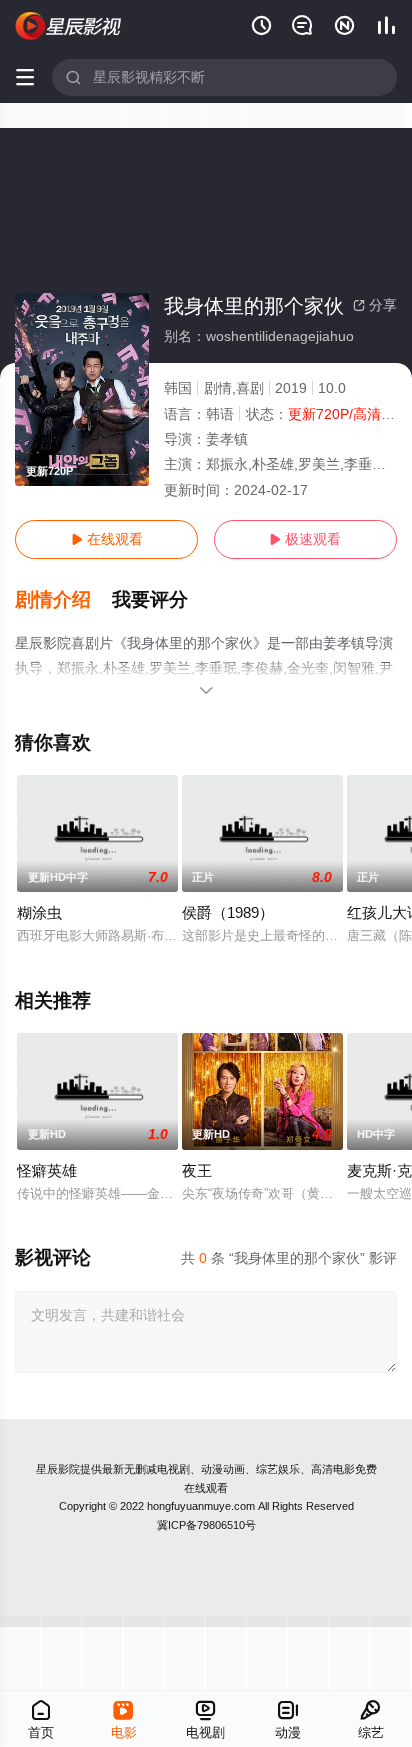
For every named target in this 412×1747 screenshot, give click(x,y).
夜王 (197, 1170)
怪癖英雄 (47, 1170)
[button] (63, 600)
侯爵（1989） (228, 912)
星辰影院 (58, 1469)
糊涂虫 (39, 912)
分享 (375, 305)
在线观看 (107, 539)
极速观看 (305, 539)
